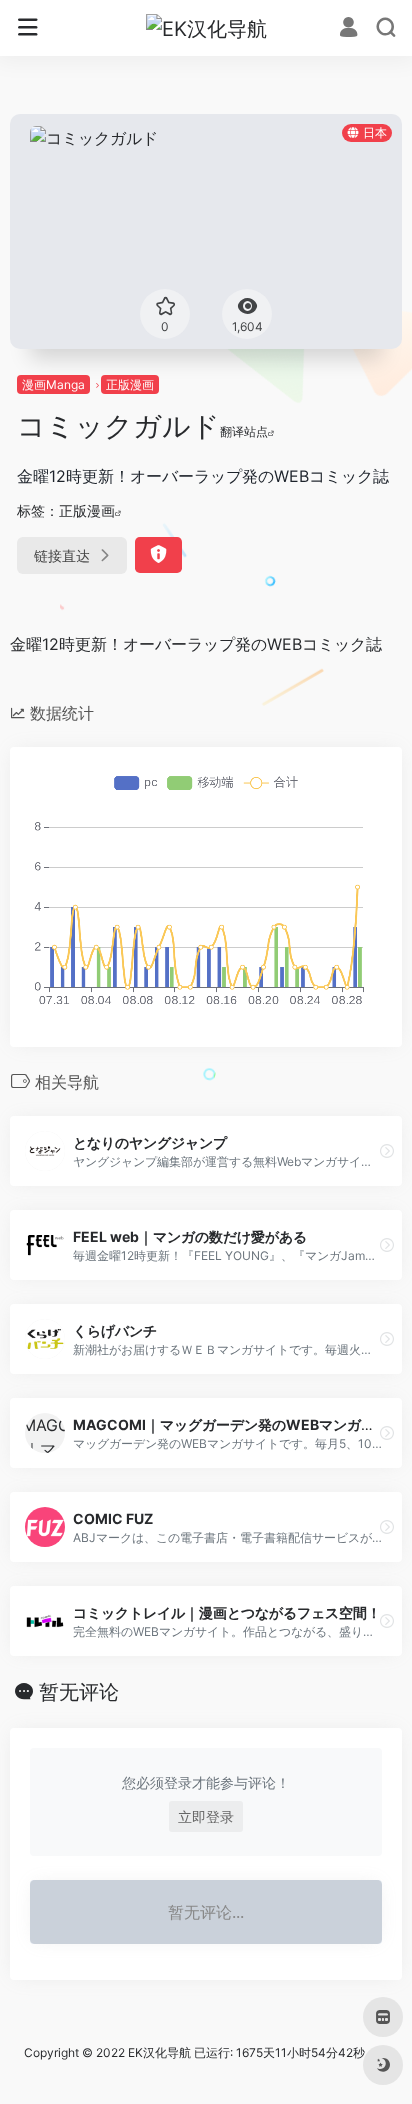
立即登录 (206, 1816)
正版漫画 (130, 384)
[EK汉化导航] (206, 28)
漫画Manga (53, 384)
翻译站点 (244, 431)
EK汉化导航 (159, 2052)
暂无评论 (79, 1692)
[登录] (348, 29)
